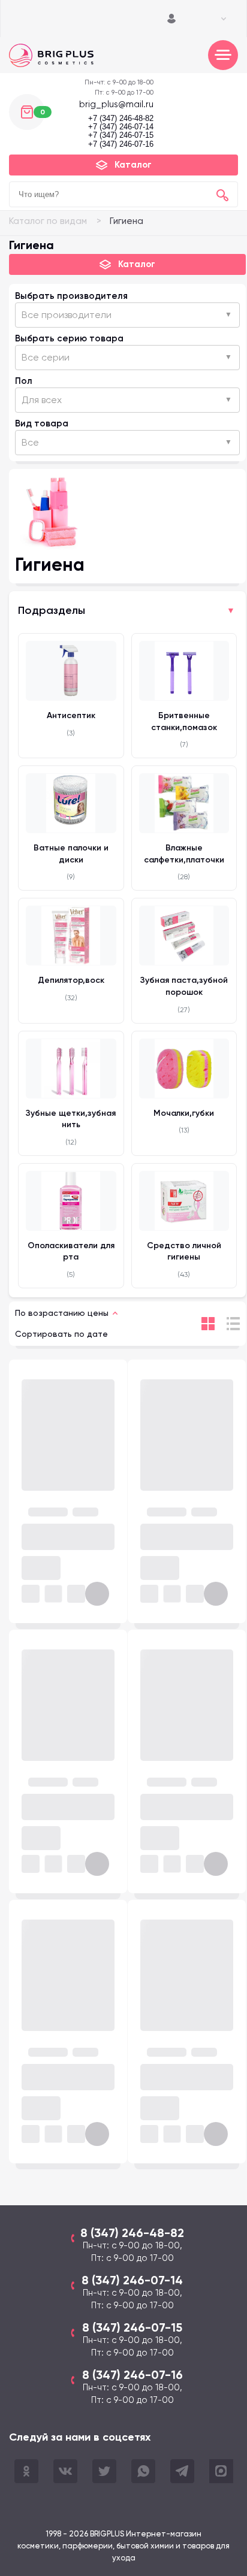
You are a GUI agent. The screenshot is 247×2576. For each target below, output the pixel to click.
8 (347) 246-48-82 (132, 2233)
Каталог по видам (48, 221)
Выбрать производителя (71, 296)
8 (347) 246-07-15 (132, 2327)
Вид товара (42, 423)
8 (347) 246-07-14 (132, 2280)
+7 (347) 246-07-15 (121, 135)
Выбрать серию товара (69, 338)
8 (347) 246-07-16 (132, 2375)
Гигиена (126, 221)
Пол (24, 381)
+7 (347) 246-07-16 (121, 144)
